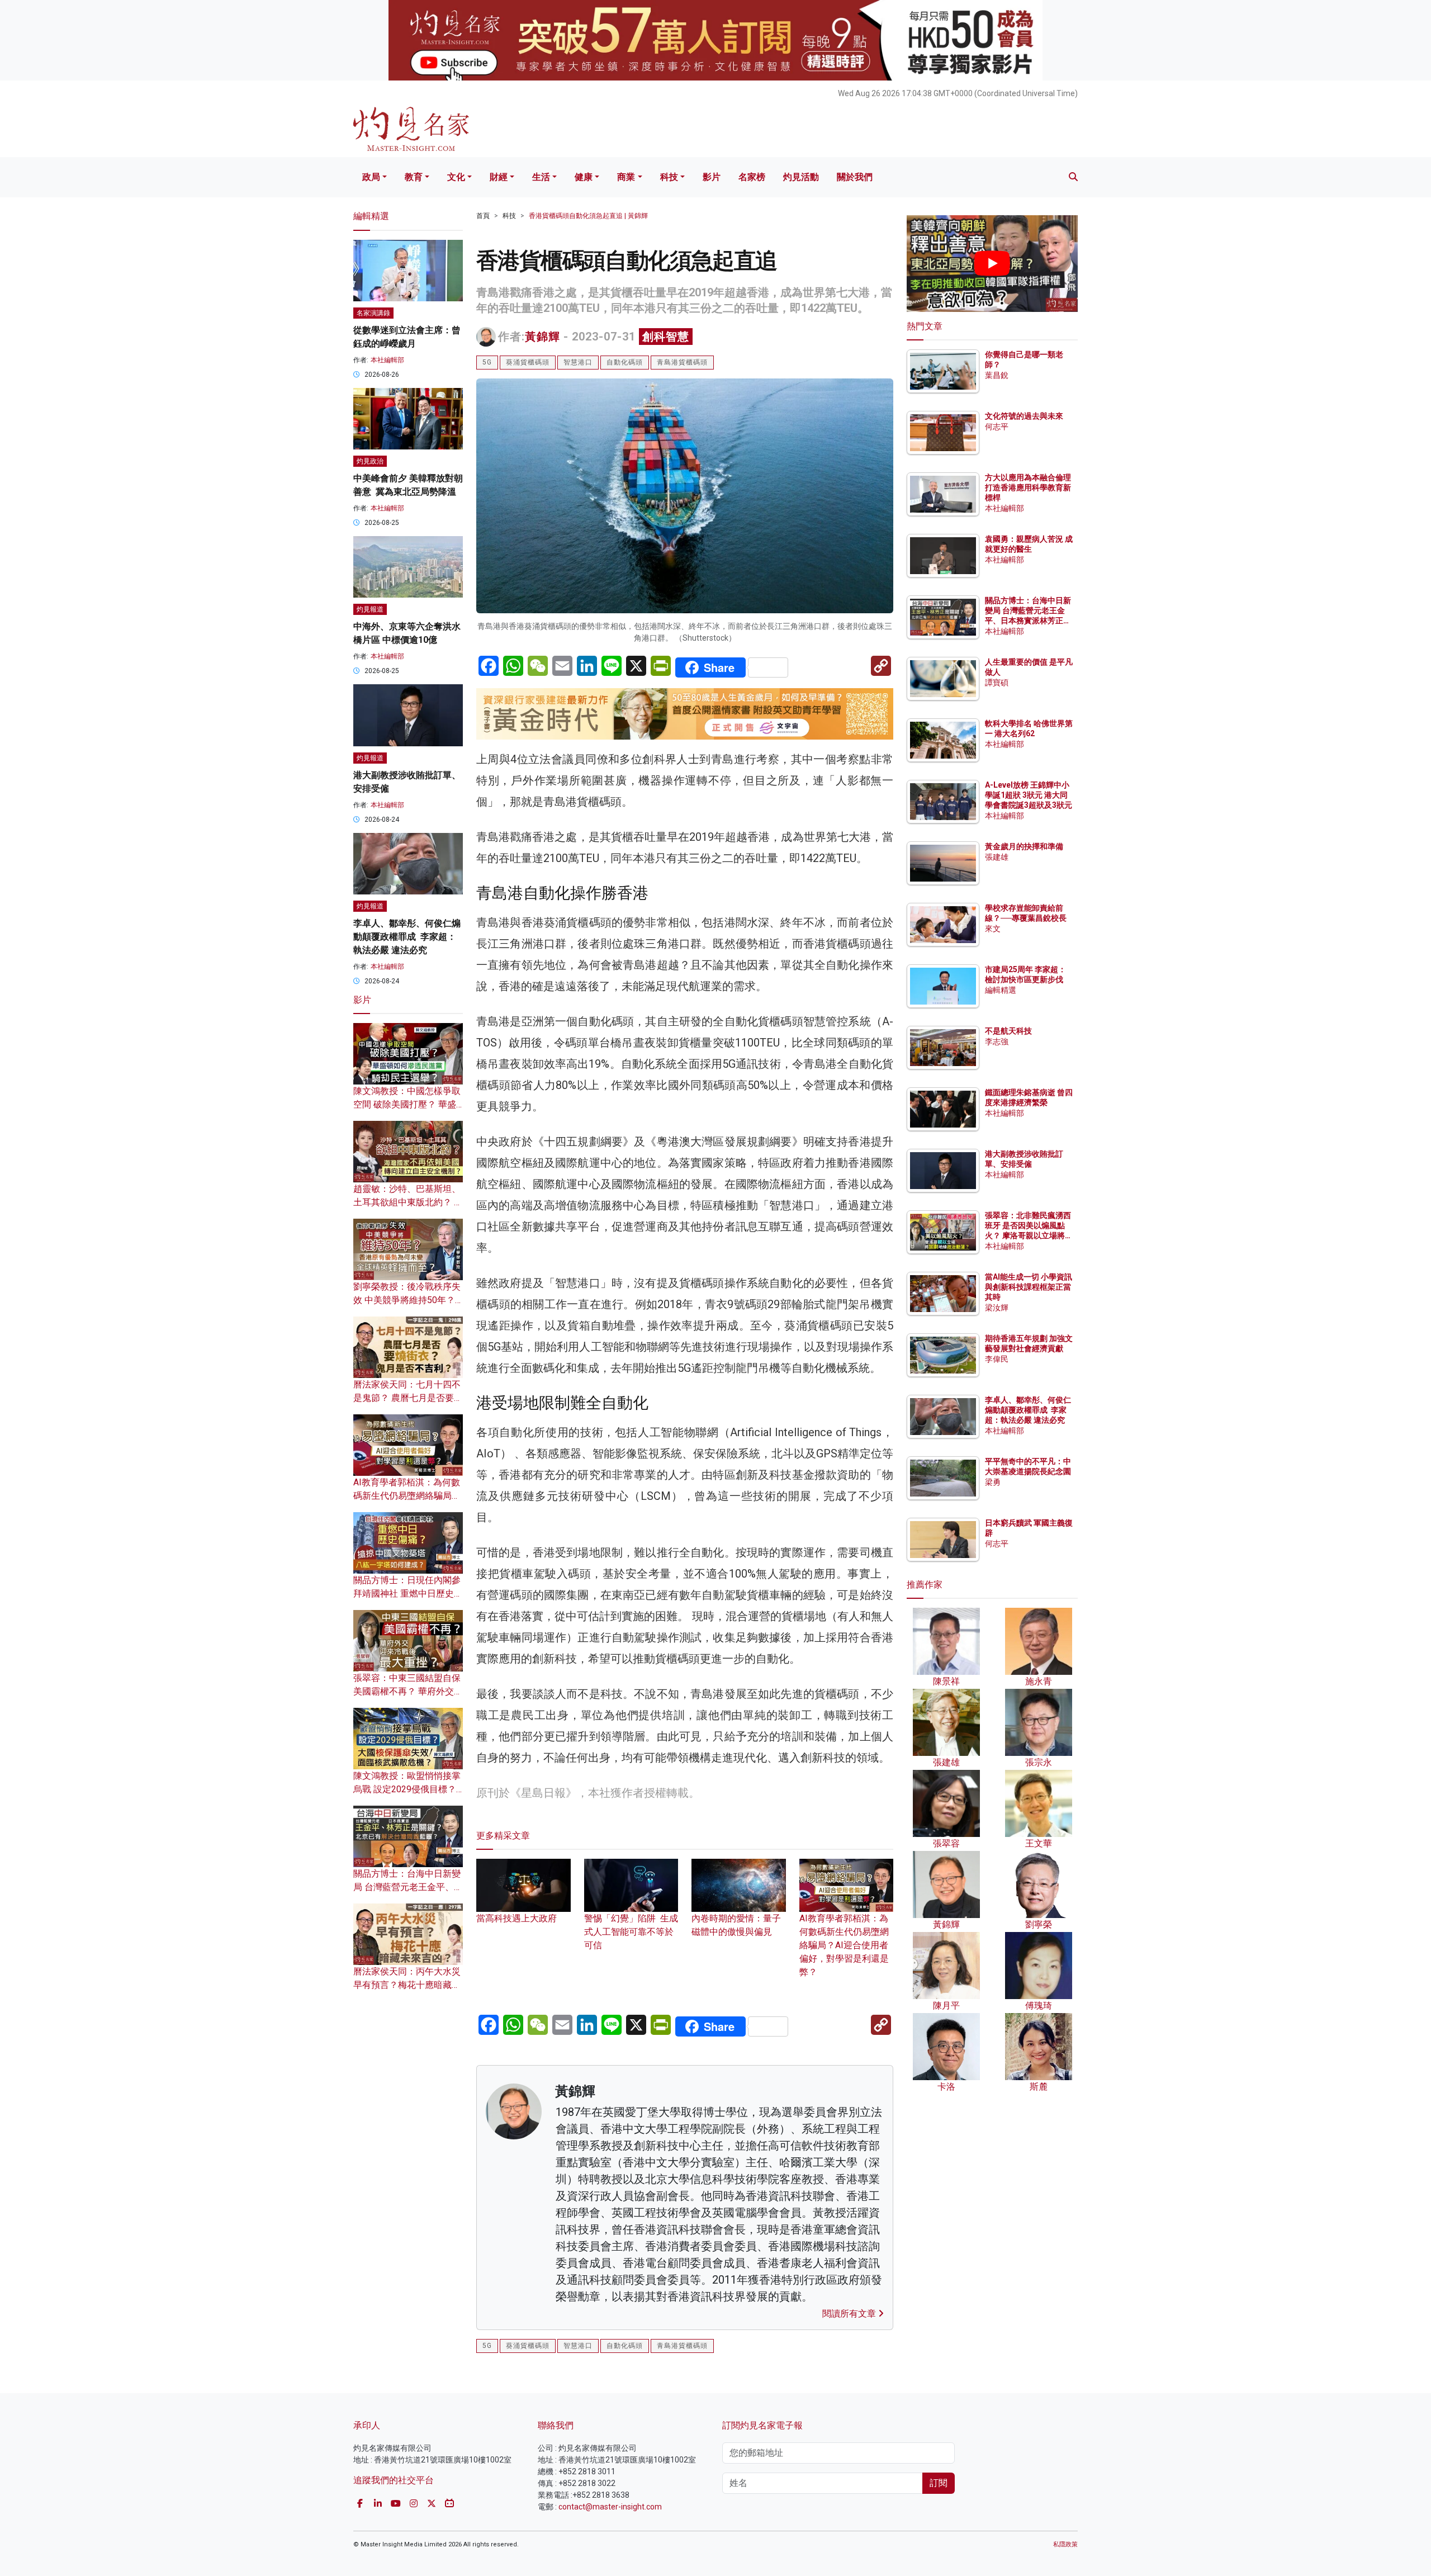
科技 (669, 177)
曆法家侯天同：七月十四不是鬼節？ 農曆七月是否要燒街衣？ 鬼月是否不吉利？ (408, 1398)
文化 (456, 177)
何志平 (997, 427)
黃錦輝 (542, 337)
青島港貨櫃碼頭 (682, 362)
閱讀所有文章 (850, 2314)
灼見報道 (370, 609)
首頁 (483, 216)
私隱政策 (1065, 2544)
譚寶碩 (997, 683)
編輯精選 (1001, 990)
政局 (371, 177)
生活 (541, 177)
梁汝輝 (997, 1308)
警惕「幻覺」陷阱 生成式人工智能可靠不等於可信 (631, 1932)
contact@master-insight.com (610, 2507)
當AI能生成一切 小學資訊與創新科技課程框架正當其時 (1029, 1287)
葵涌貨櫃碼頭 (528, 362)
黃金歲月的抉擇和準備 (1024, 846)
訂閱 (939, 2483)
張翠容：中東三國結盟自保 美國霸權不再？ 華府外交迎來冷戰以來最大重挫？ (408, 1691)
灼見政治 (370, 461)
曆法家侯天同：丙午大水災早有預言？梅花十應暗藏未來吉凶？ (407, 1985)
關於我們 (855, 177)
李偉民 (997, 1359)
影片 (712, 177)
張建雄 (997, 857)
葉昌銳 (997, 375)
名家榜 (752, 177)
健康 (584, 177)
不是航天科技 (1008, 1031)
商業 (626, 177)
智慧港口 (578, 362)
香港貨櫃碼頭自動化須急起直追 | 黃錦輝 (588, 216)
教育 (414, 177)
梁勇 (993, 1482)
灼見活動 (801, 177)
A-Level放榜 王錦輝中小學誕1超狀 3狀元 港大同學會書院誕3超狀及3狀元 (1029, 795)
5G (487, 362)
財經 (499, 177)
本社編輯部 (387, 360)
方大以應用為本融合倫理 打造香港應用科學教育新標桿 (1029, 487)
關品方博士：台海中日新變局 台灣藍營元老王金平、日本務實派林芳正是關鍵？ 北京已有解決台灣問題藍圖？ (1029, 621)
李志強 (997, 1041)
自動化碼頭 (625, 362)
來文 (993, 929)
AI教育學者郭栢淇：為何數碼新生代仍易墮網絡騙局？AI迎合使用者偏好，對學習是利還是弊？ (844, 1945)
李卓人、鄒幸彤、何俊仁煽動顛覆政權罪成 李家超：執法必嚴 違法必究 (407, 937)
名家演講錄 (373, 313)
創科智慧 (666, 337)
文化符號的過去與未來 (1024, 416)
